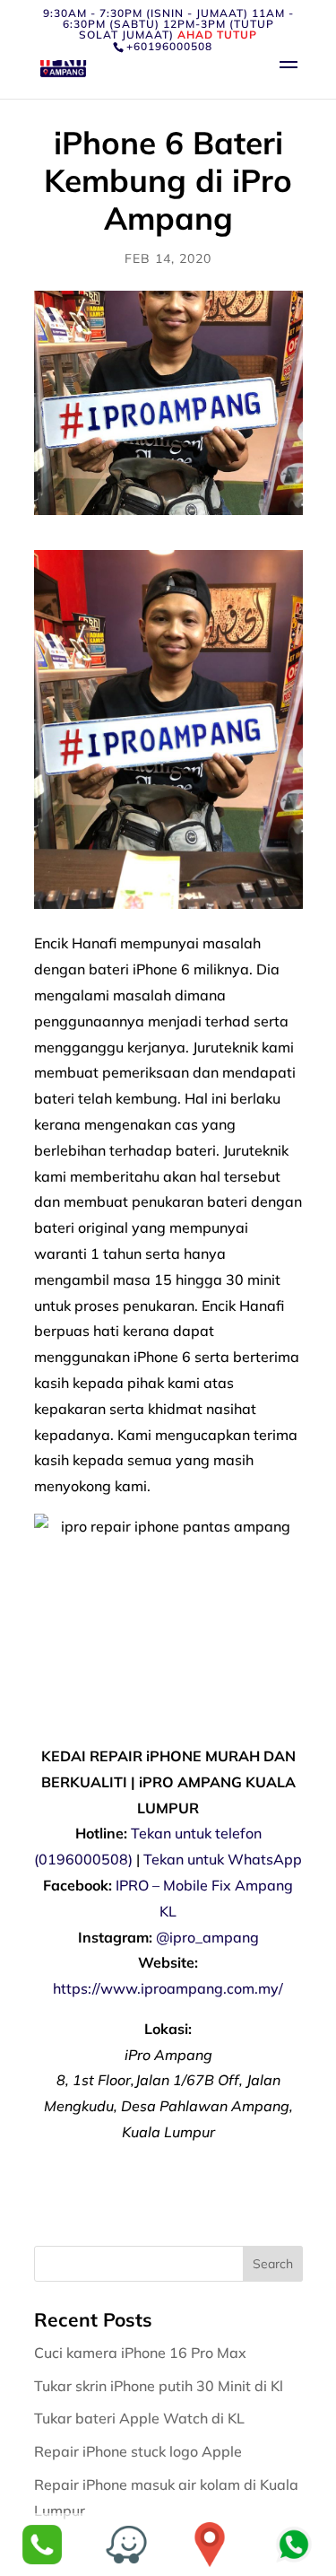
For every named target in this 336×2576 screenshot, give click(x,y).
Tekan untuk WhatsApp (223, 1859)
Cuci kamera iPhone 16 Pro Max (142, 2353)
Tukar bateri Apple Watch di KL (141, 2418)
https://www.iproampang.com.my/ (168, 1988)
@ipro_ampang (207, 1937)
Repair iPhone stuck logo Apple (140, 2451)
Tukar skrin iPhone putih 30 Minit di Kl (160, 2386)
